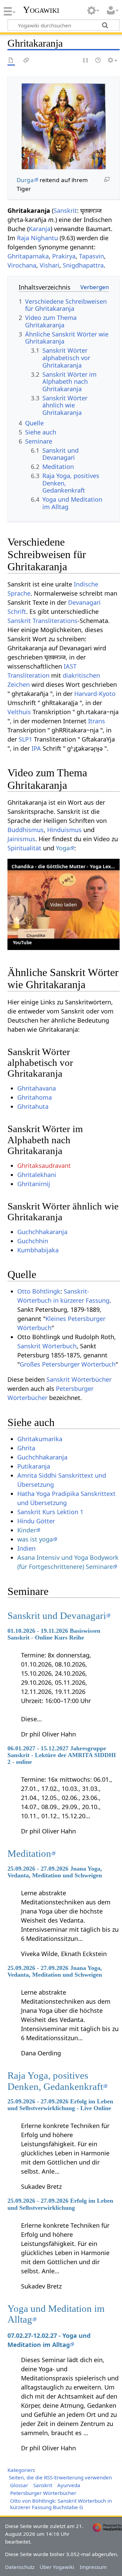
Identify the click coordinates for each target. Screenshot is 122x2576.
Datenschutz (20, 2567)
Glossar (19, 2485)
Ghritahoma (35, 1097)
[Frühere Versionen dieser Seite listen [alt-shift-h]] (98, 61)
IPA (36, 748)
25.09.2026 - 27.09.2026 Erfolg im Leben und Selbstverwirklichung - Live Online (60, 2105)
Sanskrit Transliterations (43, 621)
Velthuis (19, 712)
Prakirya (64, 256)
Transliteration (28, 675)
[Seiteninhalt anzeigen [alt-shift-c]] (11, 61)
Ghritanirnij (34, 1184)
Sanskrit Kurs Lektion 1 (50, 1512)
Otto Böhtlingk (39, 1291)
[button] (64, 904)
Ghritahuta (33, 1106)
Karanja (40, 229)
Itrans (97, 721)
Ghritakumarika (40, 1439)
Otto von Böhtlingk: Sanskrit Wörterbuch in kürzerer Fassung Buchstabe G (61, 2504)
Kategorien (21, 2470)
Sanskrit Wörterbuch (47, 1346)
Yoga (63, 848)
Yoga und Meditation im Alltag (56, 2314)
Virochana (22, 265)
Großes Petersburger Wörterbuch (68, 1364)
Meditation (29, 1853)
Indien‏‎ (26, 1548)
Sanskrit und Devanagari (57, 1616)
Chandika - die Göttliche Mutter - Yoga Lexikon (66, 866)
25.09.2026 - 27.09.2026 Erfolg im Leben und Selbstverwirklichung (60, 2204)
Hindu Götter (36, 1521)
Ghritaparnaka (28, 256)
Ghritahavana (37, 1088)
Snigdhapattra (83, 265)
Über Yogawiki (57, 2567)
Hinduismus (64, 830)
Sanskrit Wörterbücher (79, 1379)
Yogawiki (41, 10)
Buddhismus (26, 830)
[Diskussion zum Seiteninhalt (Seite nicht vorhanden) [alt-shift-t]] (26, 61)
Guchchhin (33, 1241)
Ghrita (26, 1448)
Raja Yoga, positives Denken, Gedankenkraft (55, 2081)
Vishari (49, 265)
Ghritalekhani (37, 1175)
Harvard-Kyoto (95, 694)
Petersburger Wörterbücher (43, 2493)
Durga (25, 180)
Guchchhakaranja (42, 1232)
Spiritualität (24, 848)
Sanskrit (65, 210)
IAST (70, 666)
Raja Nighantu (37, 238)
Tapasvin (91, 256)
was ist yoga (35, 1539)
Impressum (93, 2567)
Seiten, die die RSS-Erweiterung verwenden (60, 2477)
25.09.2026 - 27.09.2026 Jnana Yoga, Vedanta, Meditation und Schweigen (55, 1872)
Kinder (27, 1530)
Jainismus (21, 839)
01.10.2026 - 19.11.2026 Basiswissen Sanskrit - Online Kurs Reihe (54, 1634)
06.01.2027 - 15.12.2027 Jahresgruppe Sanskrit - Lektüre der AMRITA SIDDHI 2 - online (62, 1755)
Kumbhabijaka (38, 1250)
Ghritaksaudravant (44, 1166)
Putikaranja (34, 1466)
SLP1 (25, 739)
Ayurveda (69, 2485)
